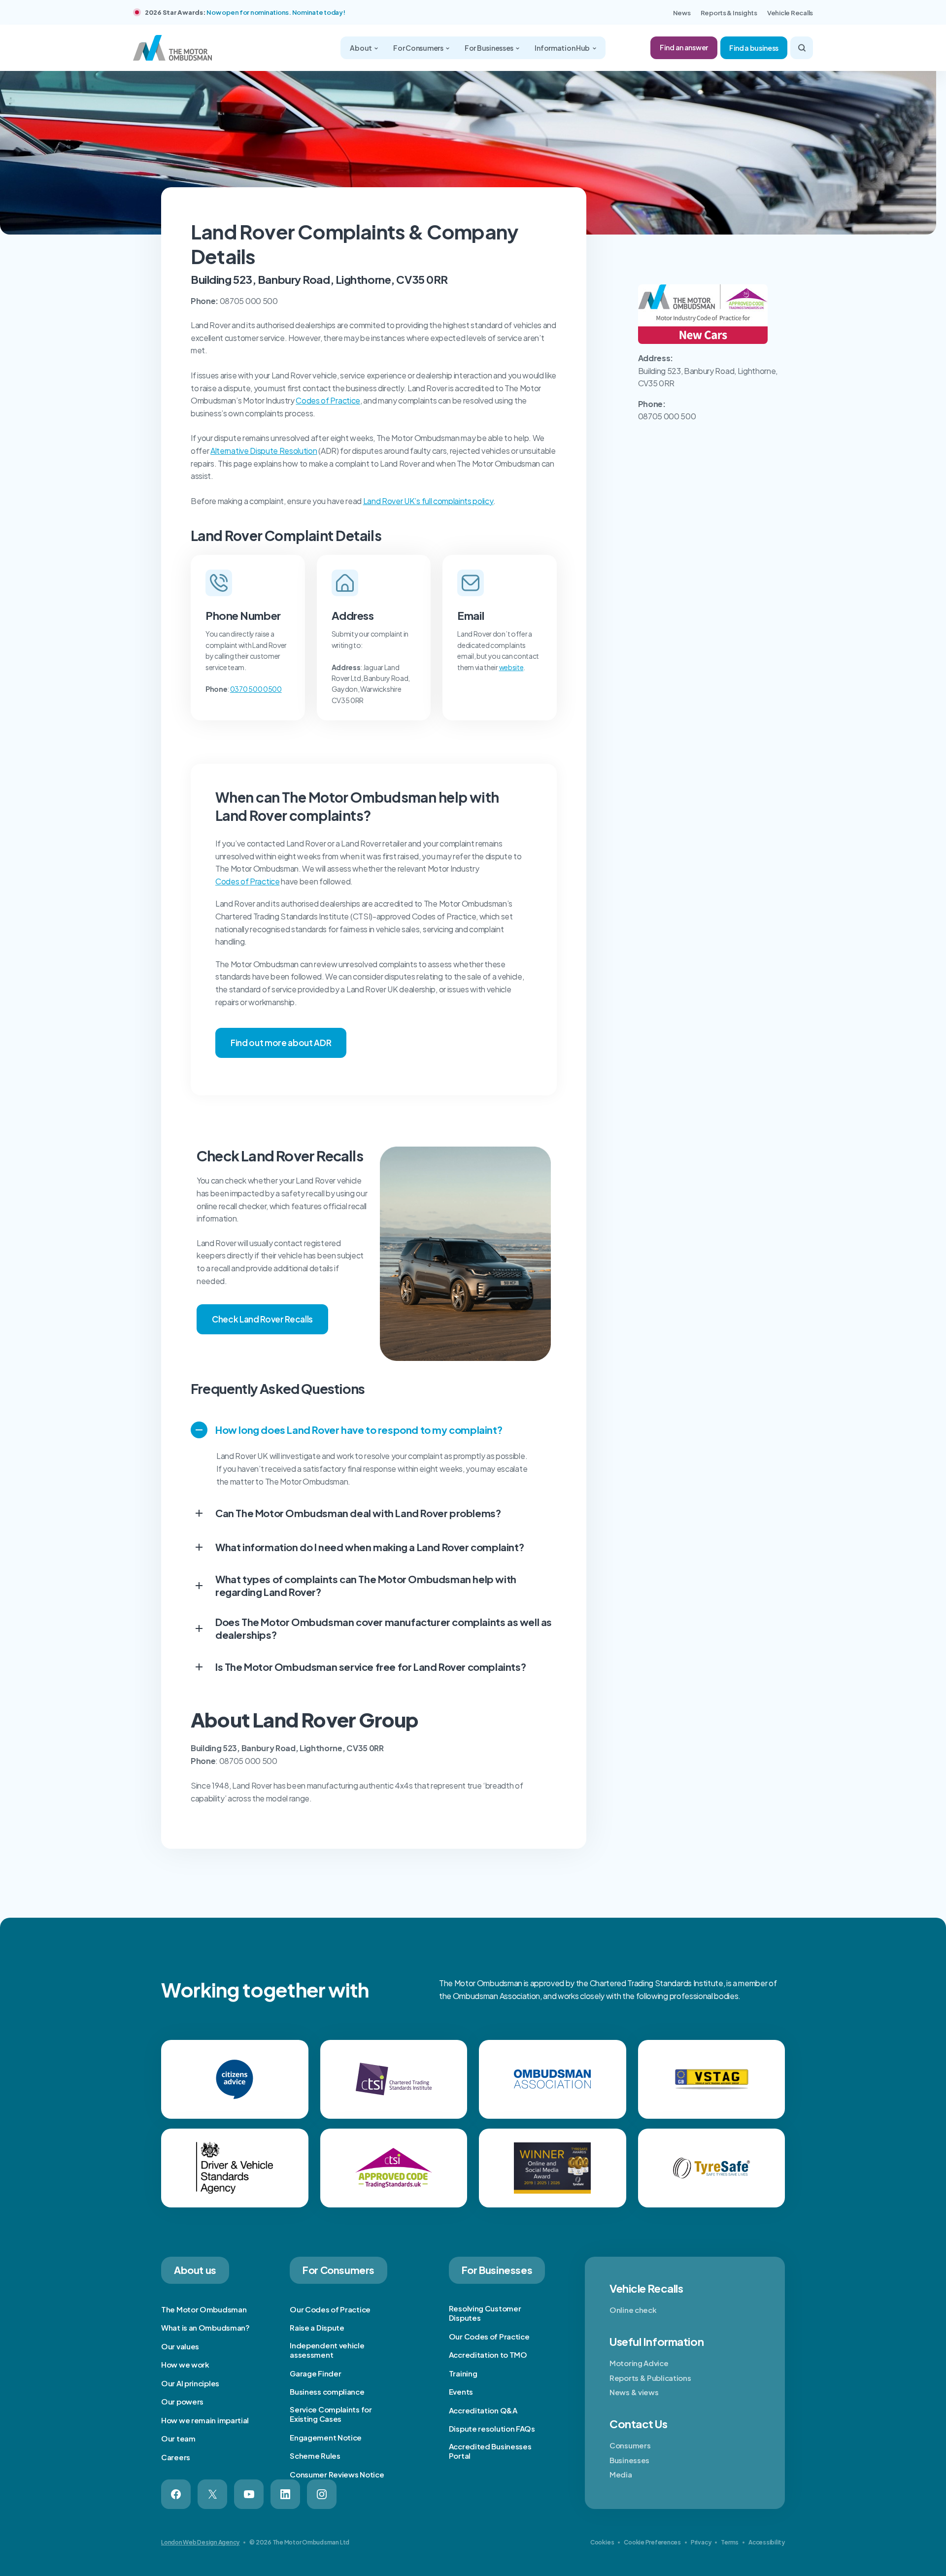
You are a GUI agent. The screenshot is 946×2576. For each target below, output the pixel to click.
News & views (634, 2392)
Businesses (629, 2460)
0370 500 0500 (256, 689)
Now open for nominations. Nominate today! (276, 12)
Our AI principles (190, 2383)
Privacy (701, 2542)
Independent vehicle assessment (327, 2350)
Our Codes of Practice (330, 2309)
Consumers (630, 2445)
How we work (185, 2364)
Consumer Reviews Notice (337, 2474)
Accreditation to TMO (488, 2355)
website (511, 667)
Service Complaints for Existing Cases (331, 2414)
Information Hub (563, 48)
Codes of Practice (328, 400)
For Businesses (490, 48)
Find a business (754, 48)
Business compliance (327, 2391)
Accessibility (767, 2542)
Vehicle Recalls (790, 13)
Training (463, 2373)
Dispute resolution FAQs (492, 2428)
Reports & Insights (729, 13)
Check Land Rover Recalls (262, 1319)
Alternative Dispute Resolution (264, 451)
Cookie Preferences (652, 2542)
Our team (178, 2438)
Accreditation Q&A (483, 2410)
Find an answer (684, 47)
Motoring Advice (639, 2363)
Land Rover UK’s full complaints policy (428, 501)
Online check (633, 2310)
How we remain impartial (205, 2420)
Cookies (602, 2542)
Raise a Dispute (317, 2327)
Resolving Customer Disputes (485, 2313)
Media (621, 2474)
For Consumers (419, 48)
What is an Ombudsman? (205, 2327)
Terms (730, 2542)
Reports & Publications (650, 2378)
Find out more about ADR (281, 1043)
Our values (180, 2346)
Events (461, 2391)
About (361, 48)
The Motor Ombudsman (204, 2309)
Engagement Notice (326, 2437)
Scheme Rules (315, 2456)
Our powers (182, 2401)
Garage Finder (315, 2373)
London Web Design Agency (200, 2542)
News (682, 13)
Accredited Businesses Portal (490, 2451)
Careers (176, 2457)
